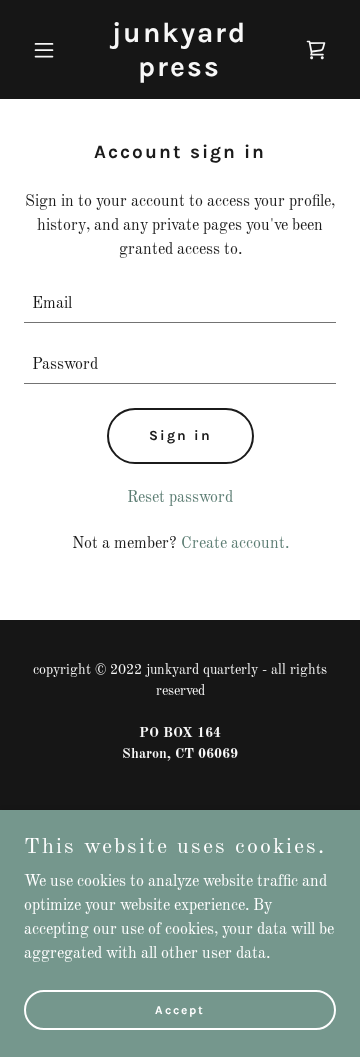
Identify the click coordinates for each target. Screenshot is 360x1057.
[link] (180, 72)
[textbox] (180, 304)
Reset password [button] (180, 498)
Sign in (180, 435)
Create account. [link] (235, 544)
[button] (47, 50)
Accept (180, 1009)
